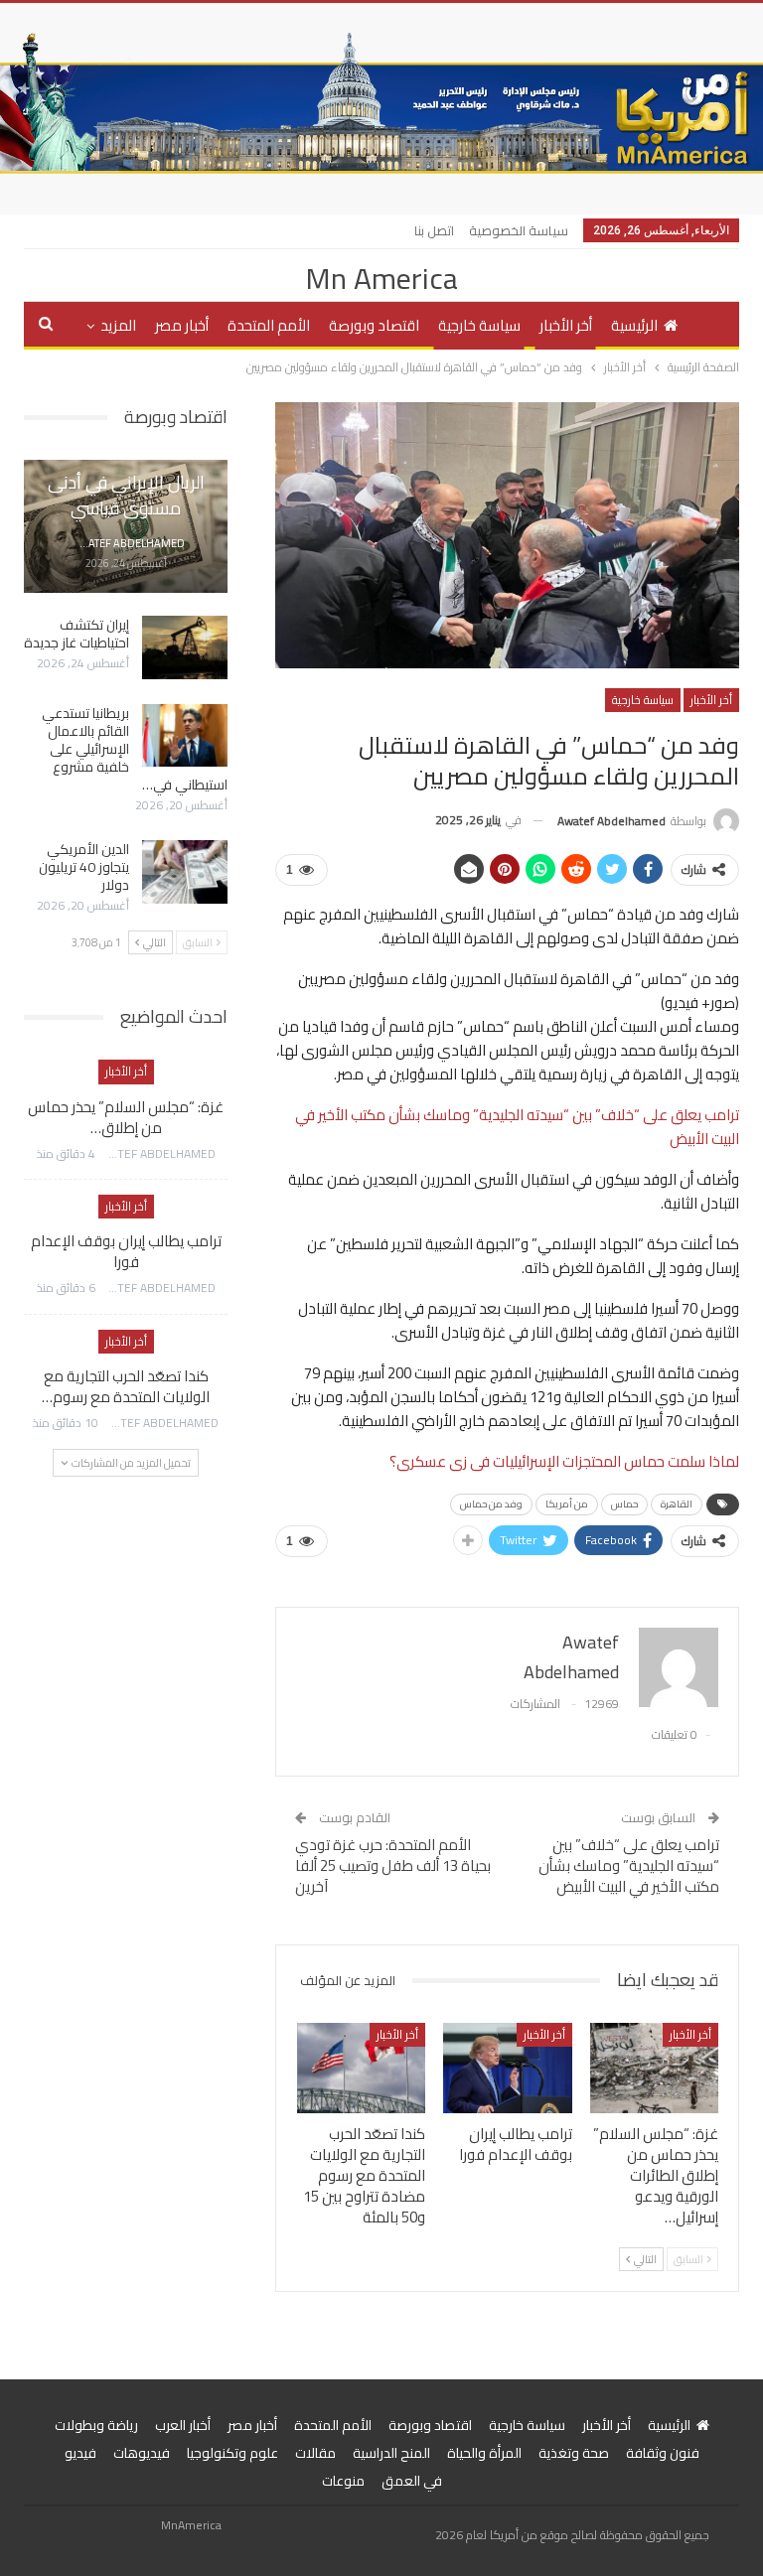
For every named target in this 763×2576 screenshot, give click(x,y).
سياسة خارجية (479, 325)
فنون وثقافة (663, 2453)
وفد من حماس (491, 1504)
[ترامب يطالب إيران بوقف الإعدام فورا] (508, 2068)
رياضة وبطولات (96, 2425)
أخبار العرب (183, 2425)
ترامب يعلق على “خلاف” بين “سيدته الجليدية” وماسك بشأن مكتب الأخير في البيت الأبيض (517, 1127)
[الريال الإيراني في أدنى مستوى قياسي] (126, 526)
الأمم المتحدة (269, 325)
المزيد (118, 325)
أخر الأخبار (566, 325)
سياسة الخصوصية (519, 230)
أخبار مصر (182, 325)
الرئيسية (634, 325)
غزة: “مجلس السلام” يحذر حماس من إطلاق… (126, 1117)
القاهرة (677, 1504)
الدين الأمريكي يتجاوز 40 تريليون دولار (84, 867)
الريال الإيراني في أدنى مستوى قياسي (126, 495)
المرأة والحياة (484, 2453)
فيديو (80, 2453)
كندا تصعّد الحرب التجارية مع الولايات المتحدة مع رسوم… (126, 1386)
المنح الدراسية (391, 2453)
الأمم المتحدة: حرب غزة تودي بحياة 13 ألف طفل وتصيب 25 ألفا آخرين (393, 1865)
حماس (624, 1504)
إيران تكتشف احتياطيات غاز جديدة (76, 634)
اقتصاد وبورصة (374, 325)
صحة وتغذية (574, 2453)
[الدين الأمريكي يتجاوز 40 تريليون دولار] (185, 872)
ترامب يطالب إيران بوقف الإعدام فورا (126, 1251)
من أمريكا (567, 1504)
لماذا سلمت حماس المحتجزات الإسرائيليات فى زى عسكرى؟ (564, 1461)
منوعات (343, 2481)
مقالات (315, 2453)
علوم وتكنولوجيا (232, 2453)
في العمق (412, 2481)
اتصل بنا (434, 230)
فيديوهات (142, 2453)
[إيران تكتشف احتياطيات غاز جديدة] (185, 647)
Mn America (381, 278)
